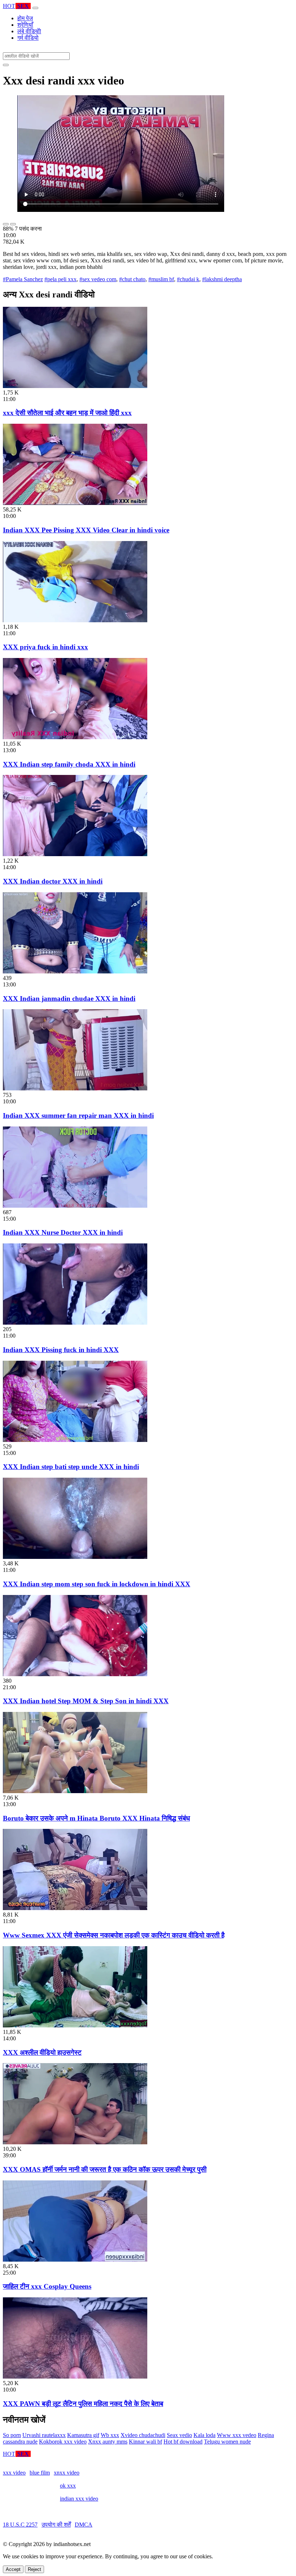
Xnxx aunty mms (108, 2442)
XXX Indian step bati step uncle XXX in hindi (71, 1467)
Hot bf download (183, 2442)
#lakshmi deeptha (222, 279)
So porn (12, 2435)
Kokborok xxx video (63, 2442)
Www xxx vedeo (237, 2435)
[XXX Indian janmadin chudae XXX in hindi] (75, 971)
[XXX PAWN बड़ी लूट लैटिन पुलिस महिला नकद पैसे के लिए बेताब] (75, 2377)
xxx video (14, 2473)
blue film (40, 2473)
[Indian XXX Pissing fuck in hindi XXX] (75, 1323)
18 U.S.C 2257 (20, 2525)
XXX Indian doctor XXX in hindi (53, 881)
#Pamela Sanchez (23, 279)
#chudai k (188, 279)
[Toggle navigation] (35, 8)
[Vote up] (6, 224)
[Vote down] (13, 224)
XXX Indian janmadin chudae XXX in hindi (69, 999)
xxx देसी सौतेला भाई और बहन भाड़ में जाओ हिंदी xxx (67, 413)
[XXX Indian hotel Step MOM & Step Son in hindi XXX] (75, 1674)
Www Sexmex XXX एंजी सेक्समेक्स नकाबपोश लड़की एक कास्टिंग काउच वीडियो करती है (114, 1935)
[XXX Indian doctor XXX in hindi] (75, 854)
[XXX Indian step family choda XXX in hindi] (75, 737)
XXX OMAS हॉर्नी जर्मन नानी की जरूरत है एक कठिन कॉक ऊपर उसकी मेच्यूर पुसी (105, 2169)
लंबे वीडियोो (29, 31)
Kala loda (204, 2435)
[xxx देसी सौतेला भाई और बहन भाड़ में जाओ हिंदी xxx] (75, 386)
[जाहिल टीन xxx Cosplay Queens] (75, 2260)
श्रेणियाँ (25, 25)
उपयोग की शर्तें (56, 2525)
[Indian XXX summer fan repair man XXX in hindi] (75, 1088)
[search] (6, 65)
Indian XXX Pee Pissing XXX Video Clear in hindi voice (86, 530)
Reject (34, 2569)
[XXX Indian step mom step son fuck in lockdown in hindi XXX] (75, 1557)
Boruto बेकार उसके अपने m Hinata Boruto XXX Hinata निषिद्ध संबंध (96, 1818)
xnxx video (67, 2473)
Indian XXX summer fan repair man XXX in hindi (78, 1115)
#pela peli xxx (60, 279)
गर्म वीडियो (28, 38)
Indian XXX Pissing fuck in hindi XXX (61, 1350)
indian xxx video (79, 2499)
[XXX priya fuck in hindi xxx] (75, 620)
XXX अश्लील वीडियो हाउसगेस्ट (42, 2052)
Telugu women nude (227, 2442)
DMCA (84, 2525)
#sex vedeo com (98, 279)
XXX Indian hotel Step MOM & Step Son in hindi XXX (86, 1701)
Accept (13, 2569)
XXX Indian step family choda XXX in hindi (69, 764)
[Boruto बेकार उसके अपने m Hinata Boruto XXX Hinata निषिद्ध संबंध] (75, 1791)
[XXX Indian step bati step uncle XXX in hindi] (75, 1440)
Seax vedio (179, 2435)
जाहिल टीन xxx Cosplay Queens (47, 2286)
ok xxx (68, 2486)
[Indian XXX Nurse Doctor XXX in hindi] (75, 1206)
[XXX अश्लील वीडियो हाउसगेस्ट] (75, 2025)
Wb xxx (110, 2435)
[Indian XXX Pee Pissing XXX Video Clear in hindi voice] (75, 503)
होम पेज (25, 18)
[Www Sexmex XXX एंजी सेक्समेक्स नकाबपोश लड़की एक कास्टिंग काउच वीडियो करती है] (75, 1908)
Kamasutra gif (83, 2435)
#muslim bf (161, 279)
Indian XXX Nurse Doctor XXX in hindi (63, 1232)
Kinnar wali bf (145, 2442)
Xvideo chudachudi (143, 2435)
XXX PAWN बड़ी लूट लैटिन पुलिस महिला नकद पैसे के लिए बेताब (83, 2404)
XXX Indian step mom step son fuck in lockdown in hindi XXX (97, 1584)
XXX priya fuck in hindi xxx (45, 647)
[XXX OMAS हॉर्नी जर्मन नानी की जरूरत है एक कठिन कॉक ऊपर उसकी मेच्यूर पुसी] (75, 2142)
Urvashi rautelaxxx (44, 2435)
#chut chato (132, 279)
